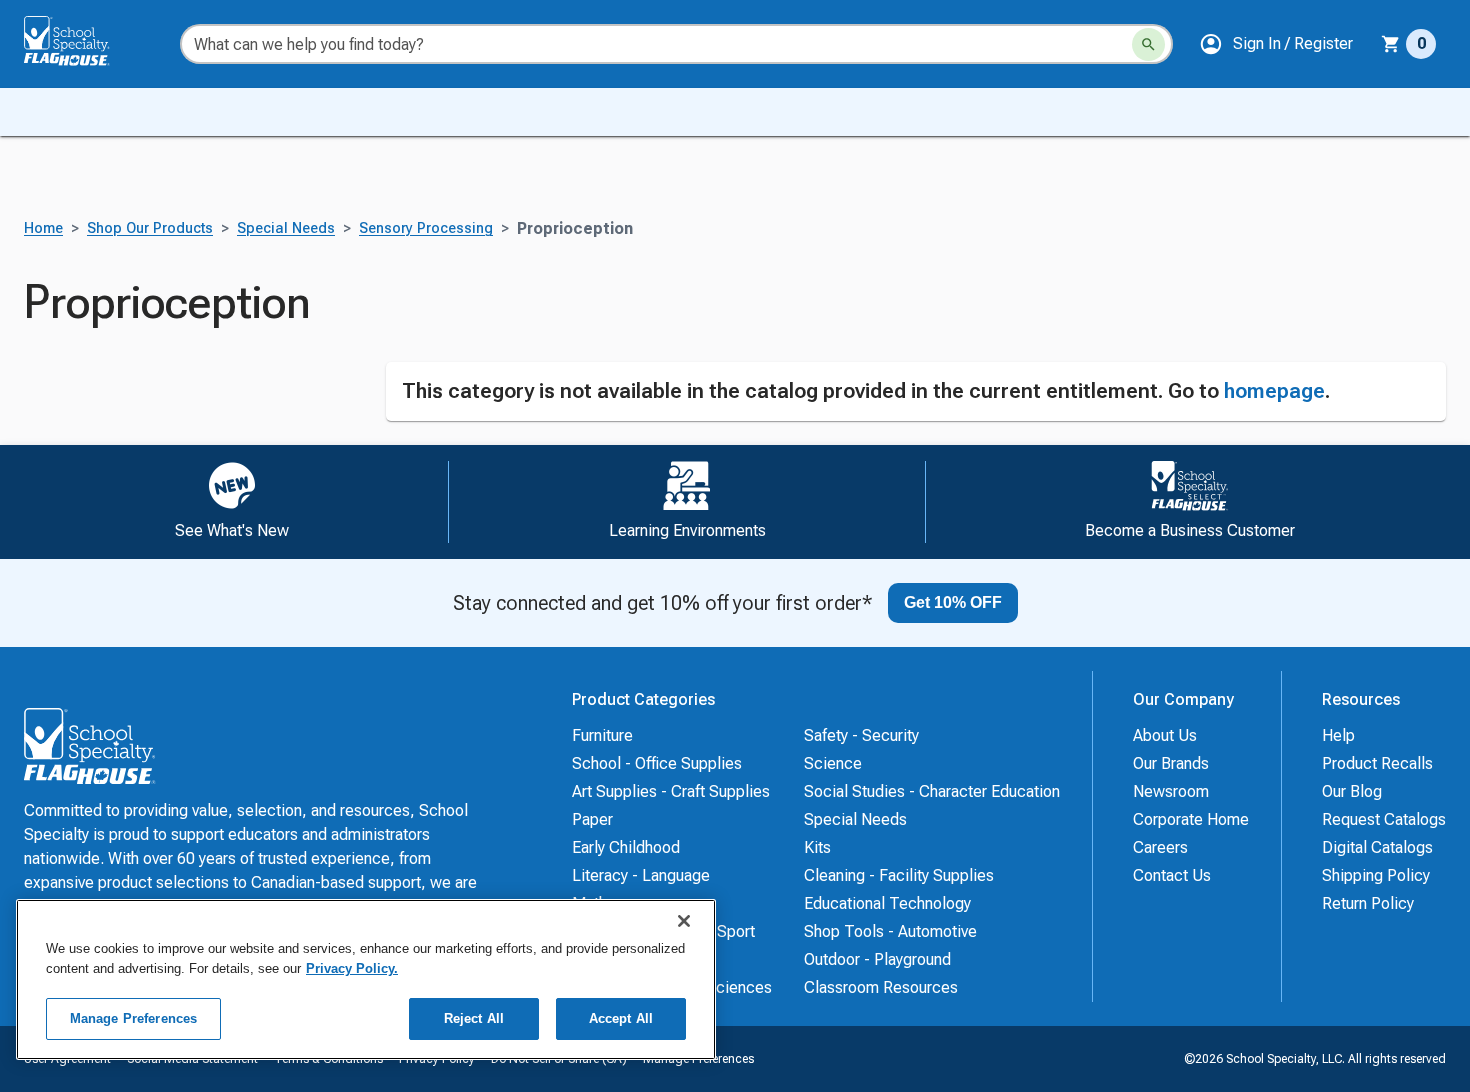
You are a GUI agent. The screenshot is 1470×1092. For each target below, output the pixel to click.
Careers (1160, 847)
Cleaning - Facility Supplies (899, 875)
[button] (1276, 44)
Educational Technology (887, 903)
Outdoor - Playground (877, 959)
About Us (1165, 735)
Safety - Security (861, 735)
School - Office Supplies (657, 763)
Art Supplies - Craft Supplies (671, 791)
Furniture (602, 735)
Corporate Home (1191, 819)
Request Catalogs (1384, 819)
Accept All (621, 1018)
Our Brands (1171, 763)
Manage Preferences (133, 1018)
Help (1338, 735)
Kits (817, 847)
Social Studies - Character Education (932, 791)
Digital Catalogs (1377, 847)
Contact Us (1172, 875)
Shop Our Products (150, 228)
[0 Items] (1391, 44)
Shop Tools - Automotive (890, 931)
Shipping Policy (1376, 875)
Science (833, 763)
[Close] (684, 921)
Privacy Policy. (352, 968)
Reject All (474, 1018)
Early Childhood (626, 847)
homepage (1274, 391)
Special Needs (286, 228)
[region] (366, 979)
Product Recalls (1377, 763)
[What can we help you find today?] (1148, 44)
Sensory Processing (426, 228)
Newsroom (1171, 791)
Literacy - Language (641, 875)
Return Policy (1368, 903)
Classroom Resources (881, 987)
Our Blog (1352, 791)
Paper (592, 819)
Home (43, 228)
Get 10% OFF (953, 602)
